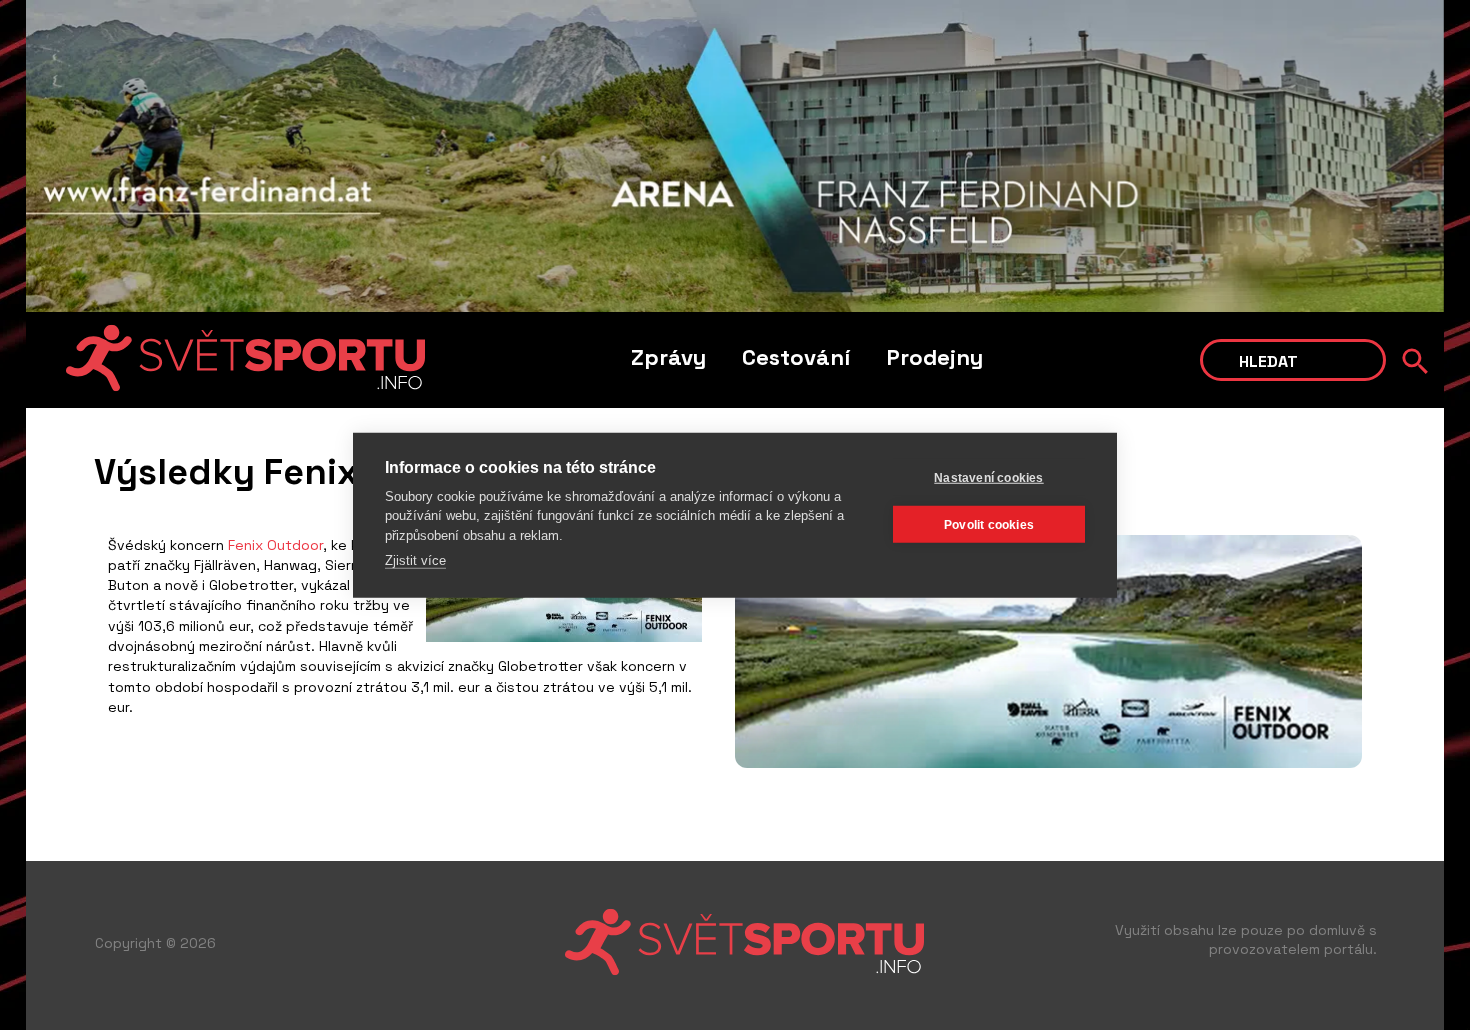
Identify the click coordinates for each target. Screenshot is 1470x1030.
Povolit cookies (989, 524)
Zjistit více (415, 560)
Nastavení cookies (988, 477)
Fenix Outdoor (275, 545)
